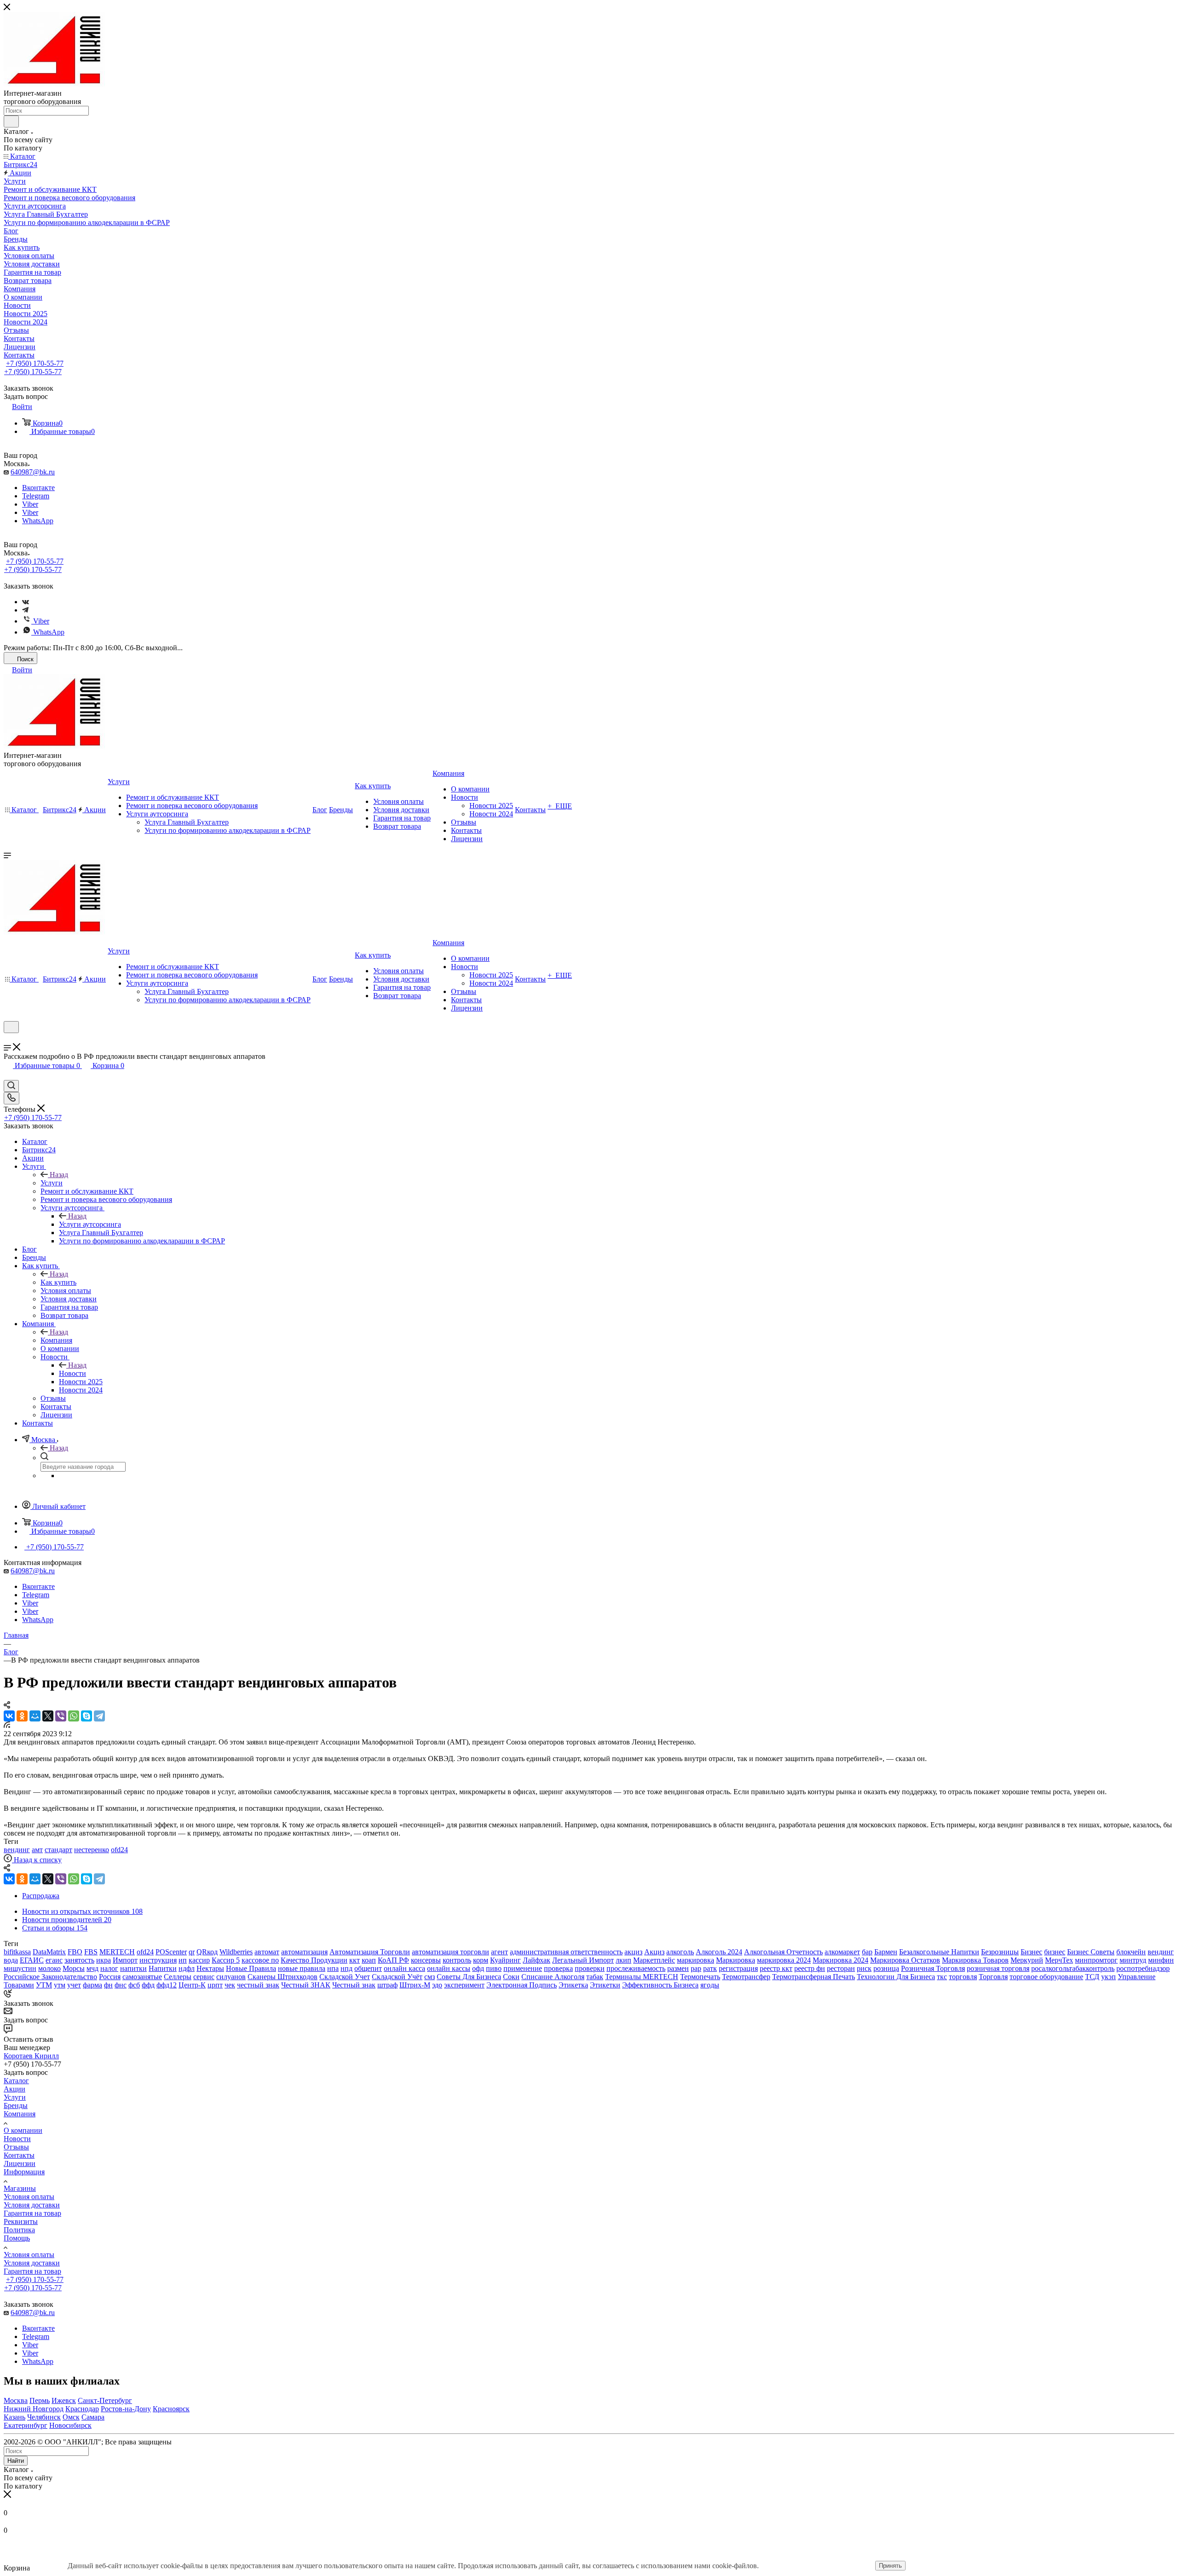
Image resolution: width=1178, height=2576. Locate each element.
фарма (92, 1985)
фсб (134, 1985)
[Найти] (11, 121)
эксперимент (464, 1985)
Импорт (125, 1960)
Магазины (20, 2188)
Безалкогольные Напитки (939, 1952)
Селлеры (178, 1977)
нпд (346, 1968)
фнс (121, 1985)
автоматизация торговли (450, 1952)
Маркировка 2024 (840, 1960)
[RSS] (7, 1725)
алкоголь (680, 1952)
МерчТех (1059, 1960)
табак (595, 1977)
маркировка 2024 (784, 1960)
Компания (56, 1340)
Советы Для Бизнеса (469, 1977)
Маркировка (736, 1960)
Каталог (16, 2081)
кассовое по (260, 1960)
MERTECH (117, 1952)
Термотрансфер (746, 1977)
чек (230, 1985)
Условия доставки (32, 2205)
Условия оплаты (29, 2197)
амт (37, 1850)
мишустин (20, 1968)
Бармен (886, 1952)
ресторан (841, 1968)
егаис (54, 1960)
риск (864, 1968)
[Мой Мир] (35, 1716)
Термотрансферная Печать (814, 1977)
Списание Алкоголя (553, 1977)
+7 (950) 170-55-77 (35, 363)
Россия (110, 1977)
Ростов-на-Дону (126, 2409)
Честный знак (354, 1985)
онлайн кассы (449, 1968)
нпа (333, 1968)
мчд (92, 1968)
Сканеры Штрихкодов (283, 1977)
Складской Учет (345, 1977)
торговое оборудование (1046, 1977)
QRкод (207, 1952)
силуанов (231, 1977)
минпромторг (1096, 1960)
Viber (30, 504)
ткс (942, 1977)
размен (678, 1968)
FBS (91, 1952)
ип (183, 1960)
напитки (133, 1968)
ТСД (1092, 1977)
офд (478, 1968)
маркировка (696, 1960)
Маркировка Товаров (975, 1960)
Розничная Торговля (933, 1968)
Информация (24, 2172)
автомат (267, 1952)
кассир (199, 1960)
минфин (1161, 1960)
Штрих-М (415, 1985)
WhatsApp (38, 521)
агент (499, 1952)
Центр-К (192, 1985)
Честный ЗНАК (306, 1985)
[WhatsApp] (74, 1716)
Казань (14, 2417)
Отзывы (16, 2147)
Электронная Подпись (522, 1985)
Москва (16, 2400)
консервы (426, 1960)
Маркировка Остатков (905, 1960)
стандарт (58, 1850)
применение (523, 1968)
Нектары (210, 1968)
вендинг (17, 1850)
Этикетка (573, 1985)
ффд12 (167, 1985)
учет (74, 1985)
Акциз (654, 1952)
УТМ (44, 1985)
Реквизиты (21, 2221)
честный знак (258, 1985)
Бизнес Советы (1091, 1952)
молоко (49, 1968)
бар (867, 1952)
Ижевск (64, 2400)
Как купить (58, 1282)
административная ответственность (566, 1952)
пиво (494, 1968)
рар (696, 1968)
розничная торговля (998, 1968)
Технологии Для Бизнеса (896, 1977)
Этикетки (605, 1985)
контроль (457, 1960)
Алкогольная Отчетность (783, 1952)
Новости (72, 1373)
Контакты (19, 2155)
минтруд (1133, 1960)
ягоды (710, 1985)
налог (109, 1968)
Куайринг (505, 1960)
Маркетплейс (654, 1960)
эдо (437, 1985)
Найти (16, 2461)
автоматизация (304, 1952)
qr (192, 1952)
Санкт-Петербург (105, 2400)
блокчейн (1131, 1952)
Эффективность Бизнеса (660, 1985)
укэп (1109, 1977)
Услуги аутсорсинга (90, 1224)
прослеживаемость (636, 1968)
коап (369, 1960)
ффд (148, 1985)
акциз (633, 1952)
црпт (215, 1985)
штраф (387, 1985)
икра (104, 1960)
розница (886, 1968)
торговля (963, 1977)
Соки (511, 1977)
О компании (23, 2130)
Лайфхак (537, 1960)
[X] (48, 1716)
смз (430, 1977)
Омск (71, 2417)
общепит (368, 1968)
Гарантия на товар (32, 2213)
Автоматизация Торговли (370, 1952)
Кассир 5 (226, 1960)
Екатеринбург (26, 2425)
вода (11, 1960)
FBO (75, 1952)
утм (60, 1985)
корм (481, 1960)
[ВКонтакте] (9, 1716)
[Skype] (87, 1716)
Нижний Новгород (34, 2409)
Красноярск (171, 2409)
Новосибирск (70, 2425)
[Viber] (61, 1716)
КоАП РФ (393, 1960)
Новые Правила (251, 1968)
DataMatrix (49, 1952)
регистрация (738, 1968)
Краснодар (82, 2409)
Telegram (36, 496)
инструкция (158, 1960)
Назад (59, 1175)
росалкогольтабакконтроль (1073, 1968)
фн (108, 1985)
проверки (590, 1968)
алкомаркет (842, 1952)
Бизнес (1031, 1952)
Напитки (163, 1968)
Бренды (16, 2105)
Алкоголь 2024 (719, 1952)
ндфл (187, 1968)
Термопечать (700, 1977)
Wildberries (236, 1952)
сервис (204, 1977)
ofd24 (119, 1850)
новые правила (302, 1968)
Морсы (74, 1968)
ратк (710, 1968)
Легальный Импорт (583, 1960)
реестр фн (810, 1968)
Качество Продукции (314, 1960)
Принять (890, 2566)
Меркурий (1027, 1960)
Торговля (993, 1977)
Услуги (52, 1183)
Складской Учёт (397, 1977)
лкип (624, 1960)
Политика (19, 2230)
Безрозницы (1000, 1952)
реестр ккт (776, 1968)
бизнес (1055, 1952)
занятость (79, 1960)
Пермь (40, 2400)
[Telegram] (25, 610)
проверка (558, 1968)
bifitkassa (17, 1952)
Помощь (17, 2238)
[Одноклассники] (22, 1716)
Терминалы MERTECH (642, 1977)
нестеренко (92, 1850)
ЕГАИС (32, 1960)
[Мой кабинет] (8, 1039)
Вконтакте (38, 488)
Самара (93, 2417)
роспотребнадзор (1143, 1968)
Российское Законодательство (50, 1977)
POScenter (171, 1952)
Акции (14, 2089)
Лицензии (20, 2163)
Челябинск (44, 2417)
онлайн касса (404, 1968)
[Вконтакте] (26, 602)
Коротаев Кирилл (31, 2056)
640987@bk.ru (33, 472)
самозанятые (142, 1977)
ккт (355, 1960)
